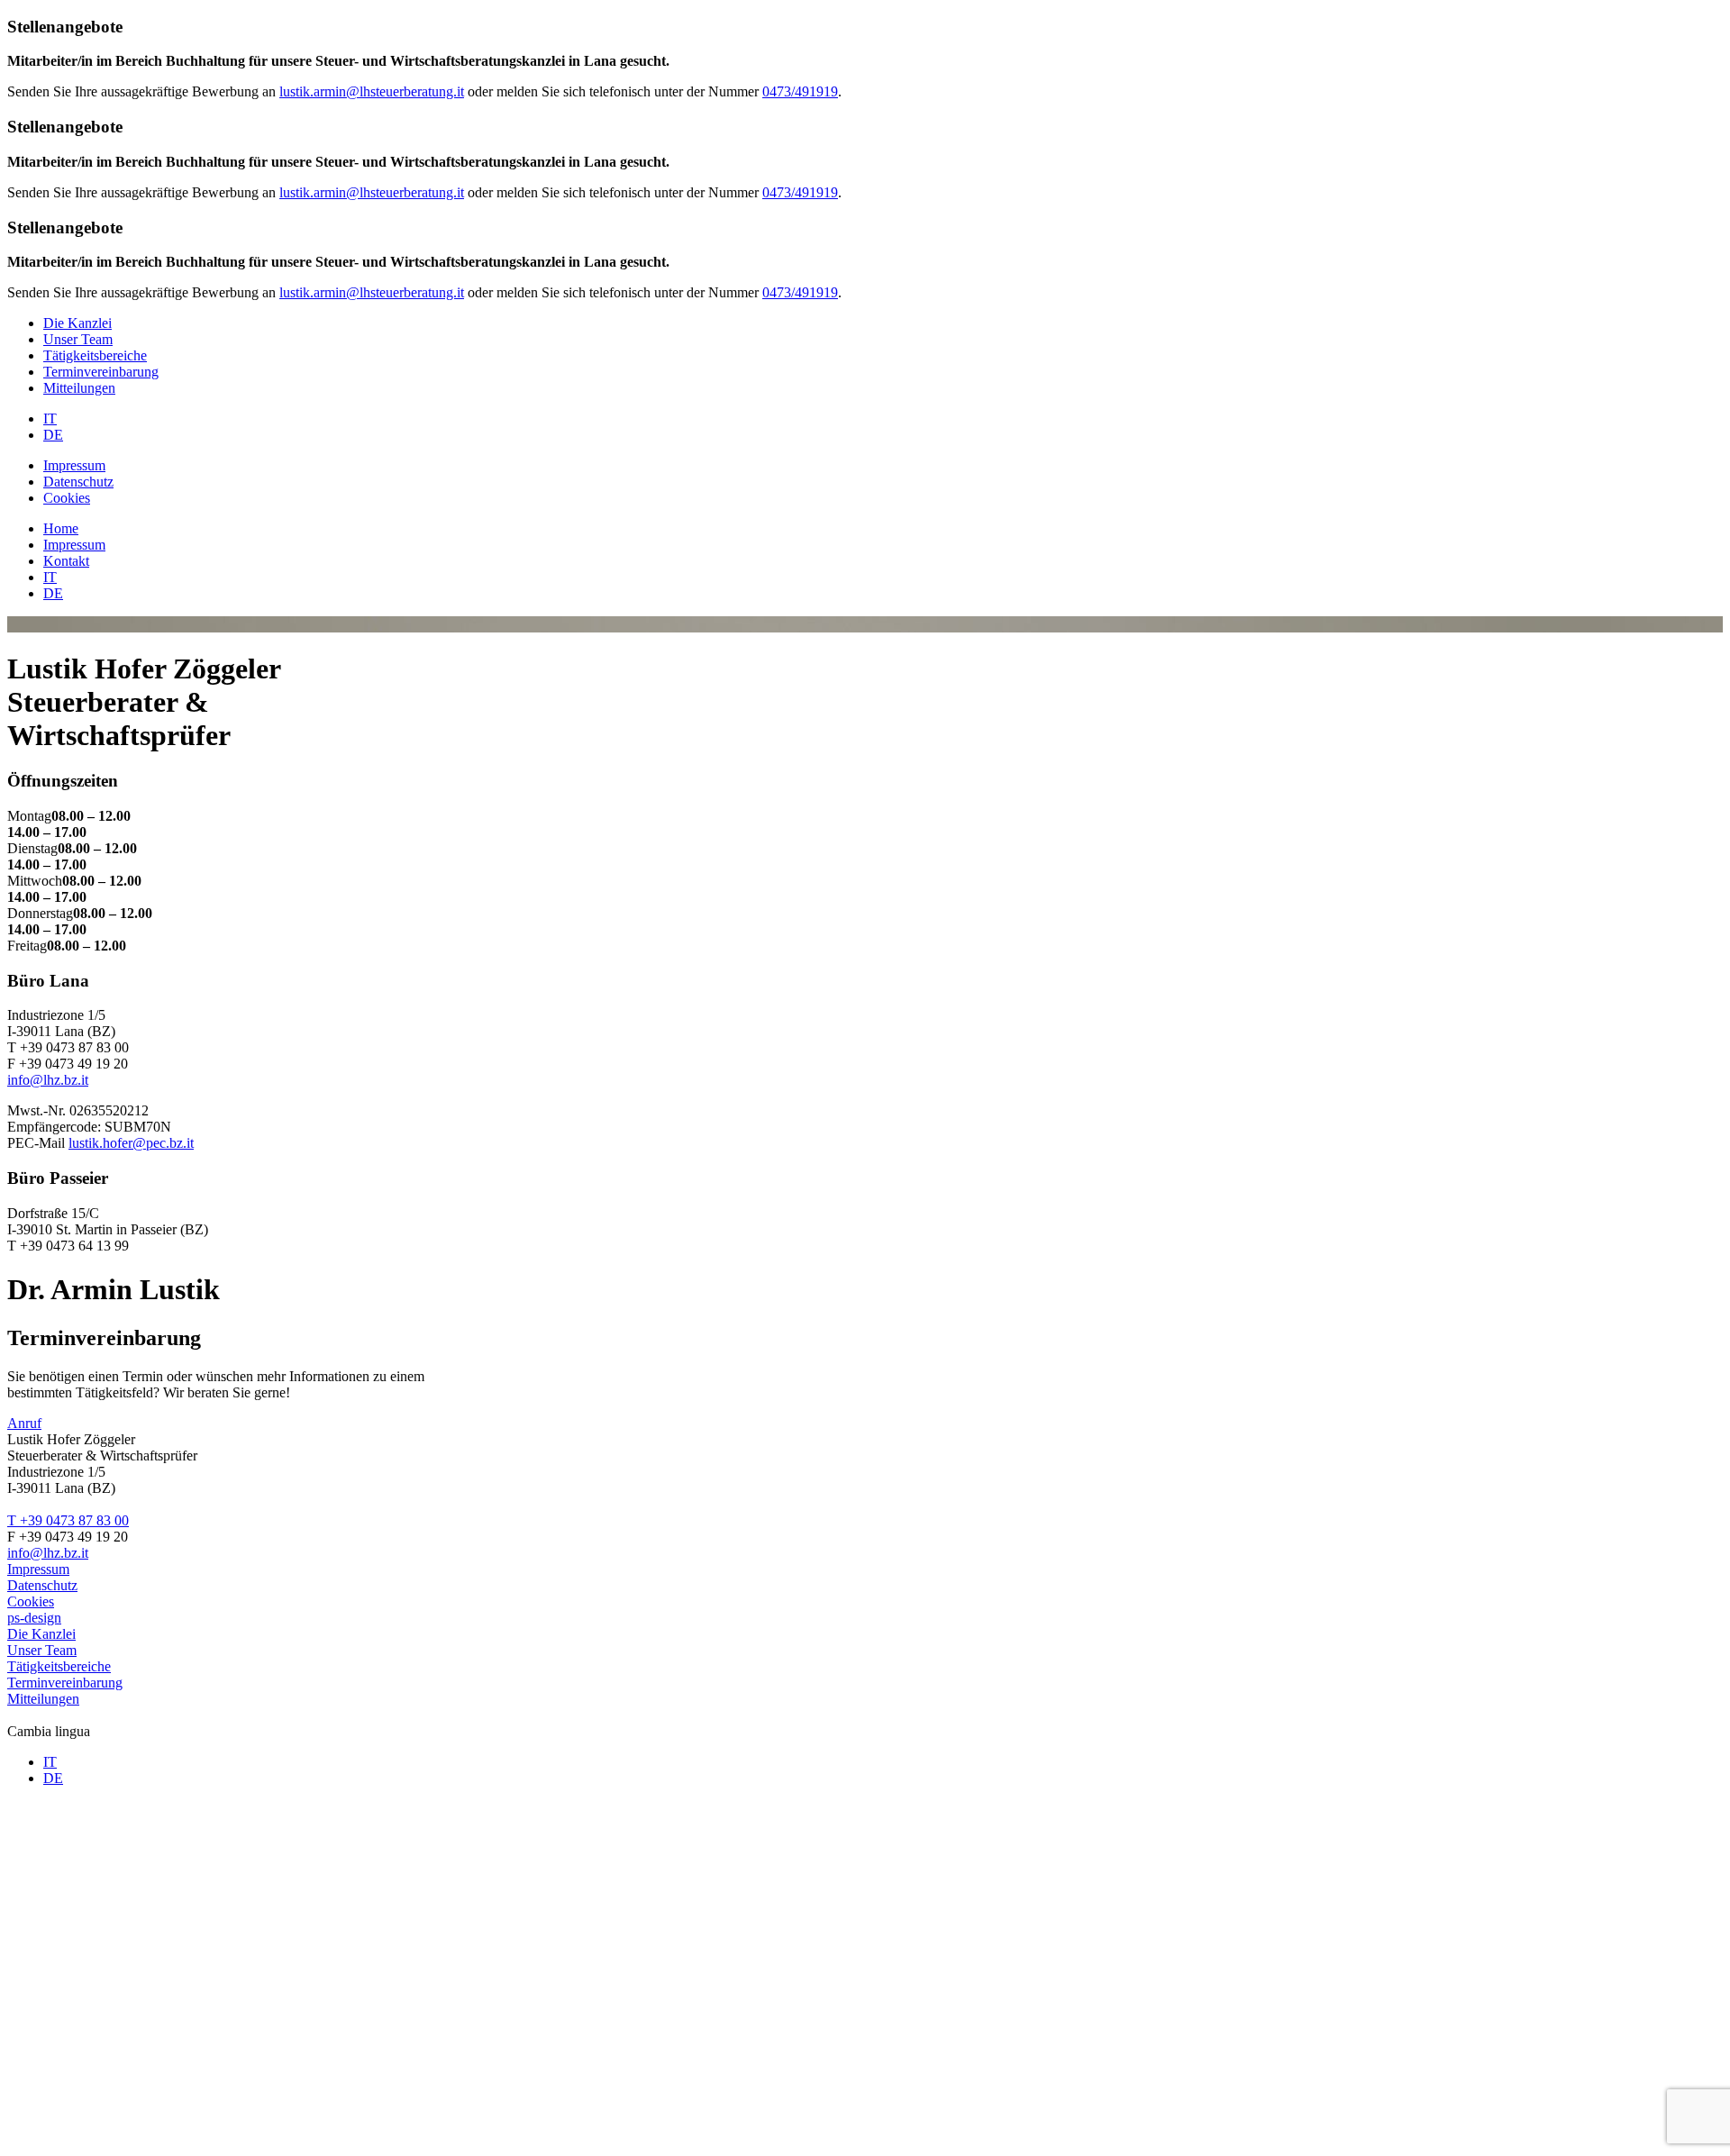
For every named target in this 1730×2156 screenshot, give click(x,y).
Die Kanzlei (77, 323)
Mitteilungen (79, 388)
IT (50, 418)
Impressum (74, 465)
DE (53, 435)
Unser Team (78, 339)
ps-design (34, 1618)
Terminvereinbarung (101, 372)
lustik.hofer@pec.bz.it (131, 1143)
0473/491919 (800, 91)
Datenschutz (78, 482)
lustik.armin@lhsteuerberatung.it (372, 91)
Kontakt (66, 561)
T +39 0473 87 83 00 (68, 1520)
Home (61, 528)
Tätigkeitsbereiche (95, 355)
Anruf (24, 1423)
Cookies (67, 498)
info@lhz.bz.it (48, 1080)
